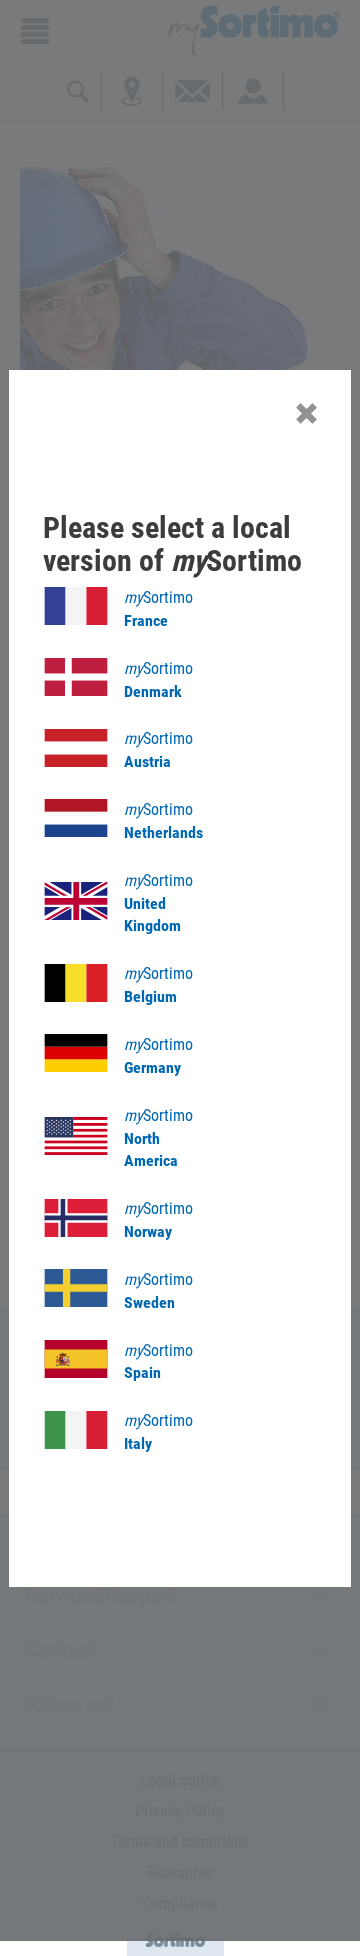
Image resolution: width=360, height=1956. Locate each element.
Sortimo (158, 609)
